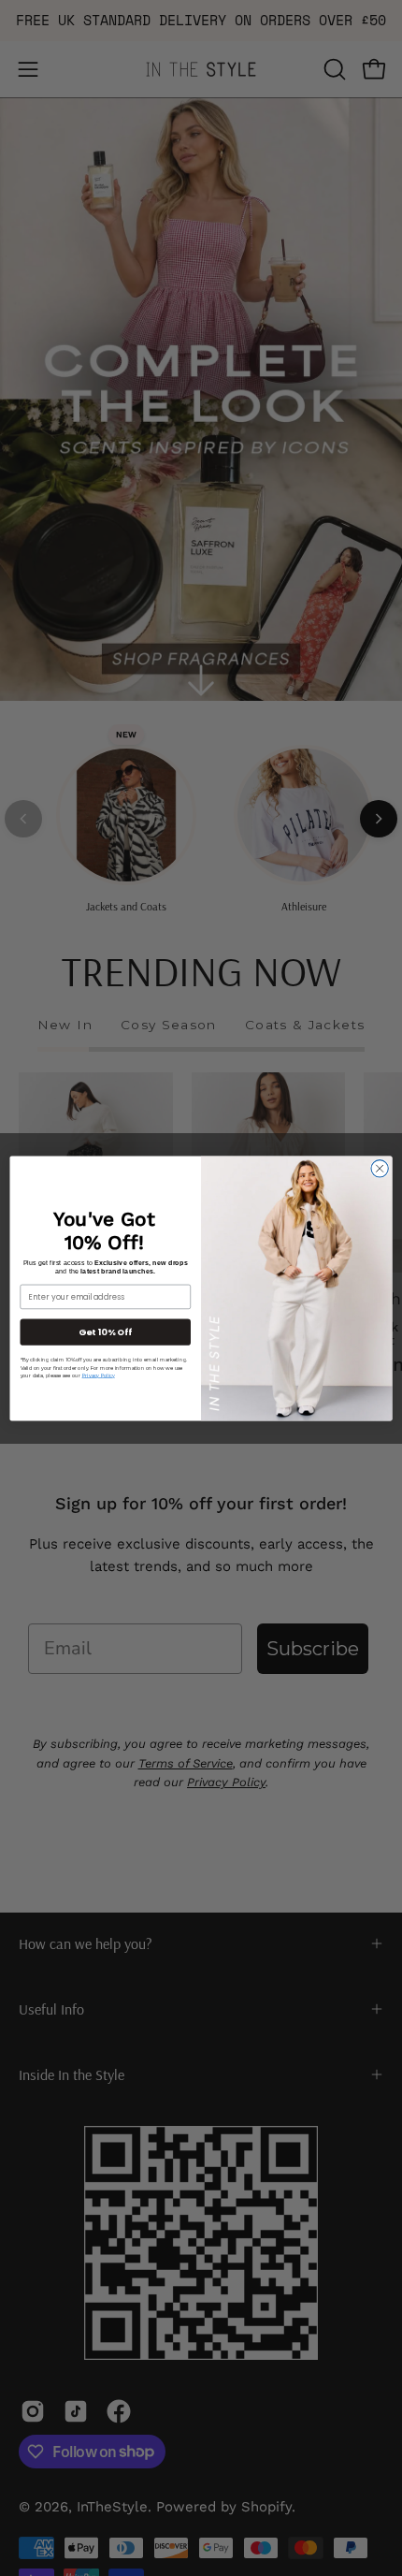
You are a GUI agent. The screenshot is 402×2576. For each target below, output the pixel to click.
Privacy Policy (99, 1375)
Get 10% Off (105, 1331)
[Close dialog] (380, 1168)
